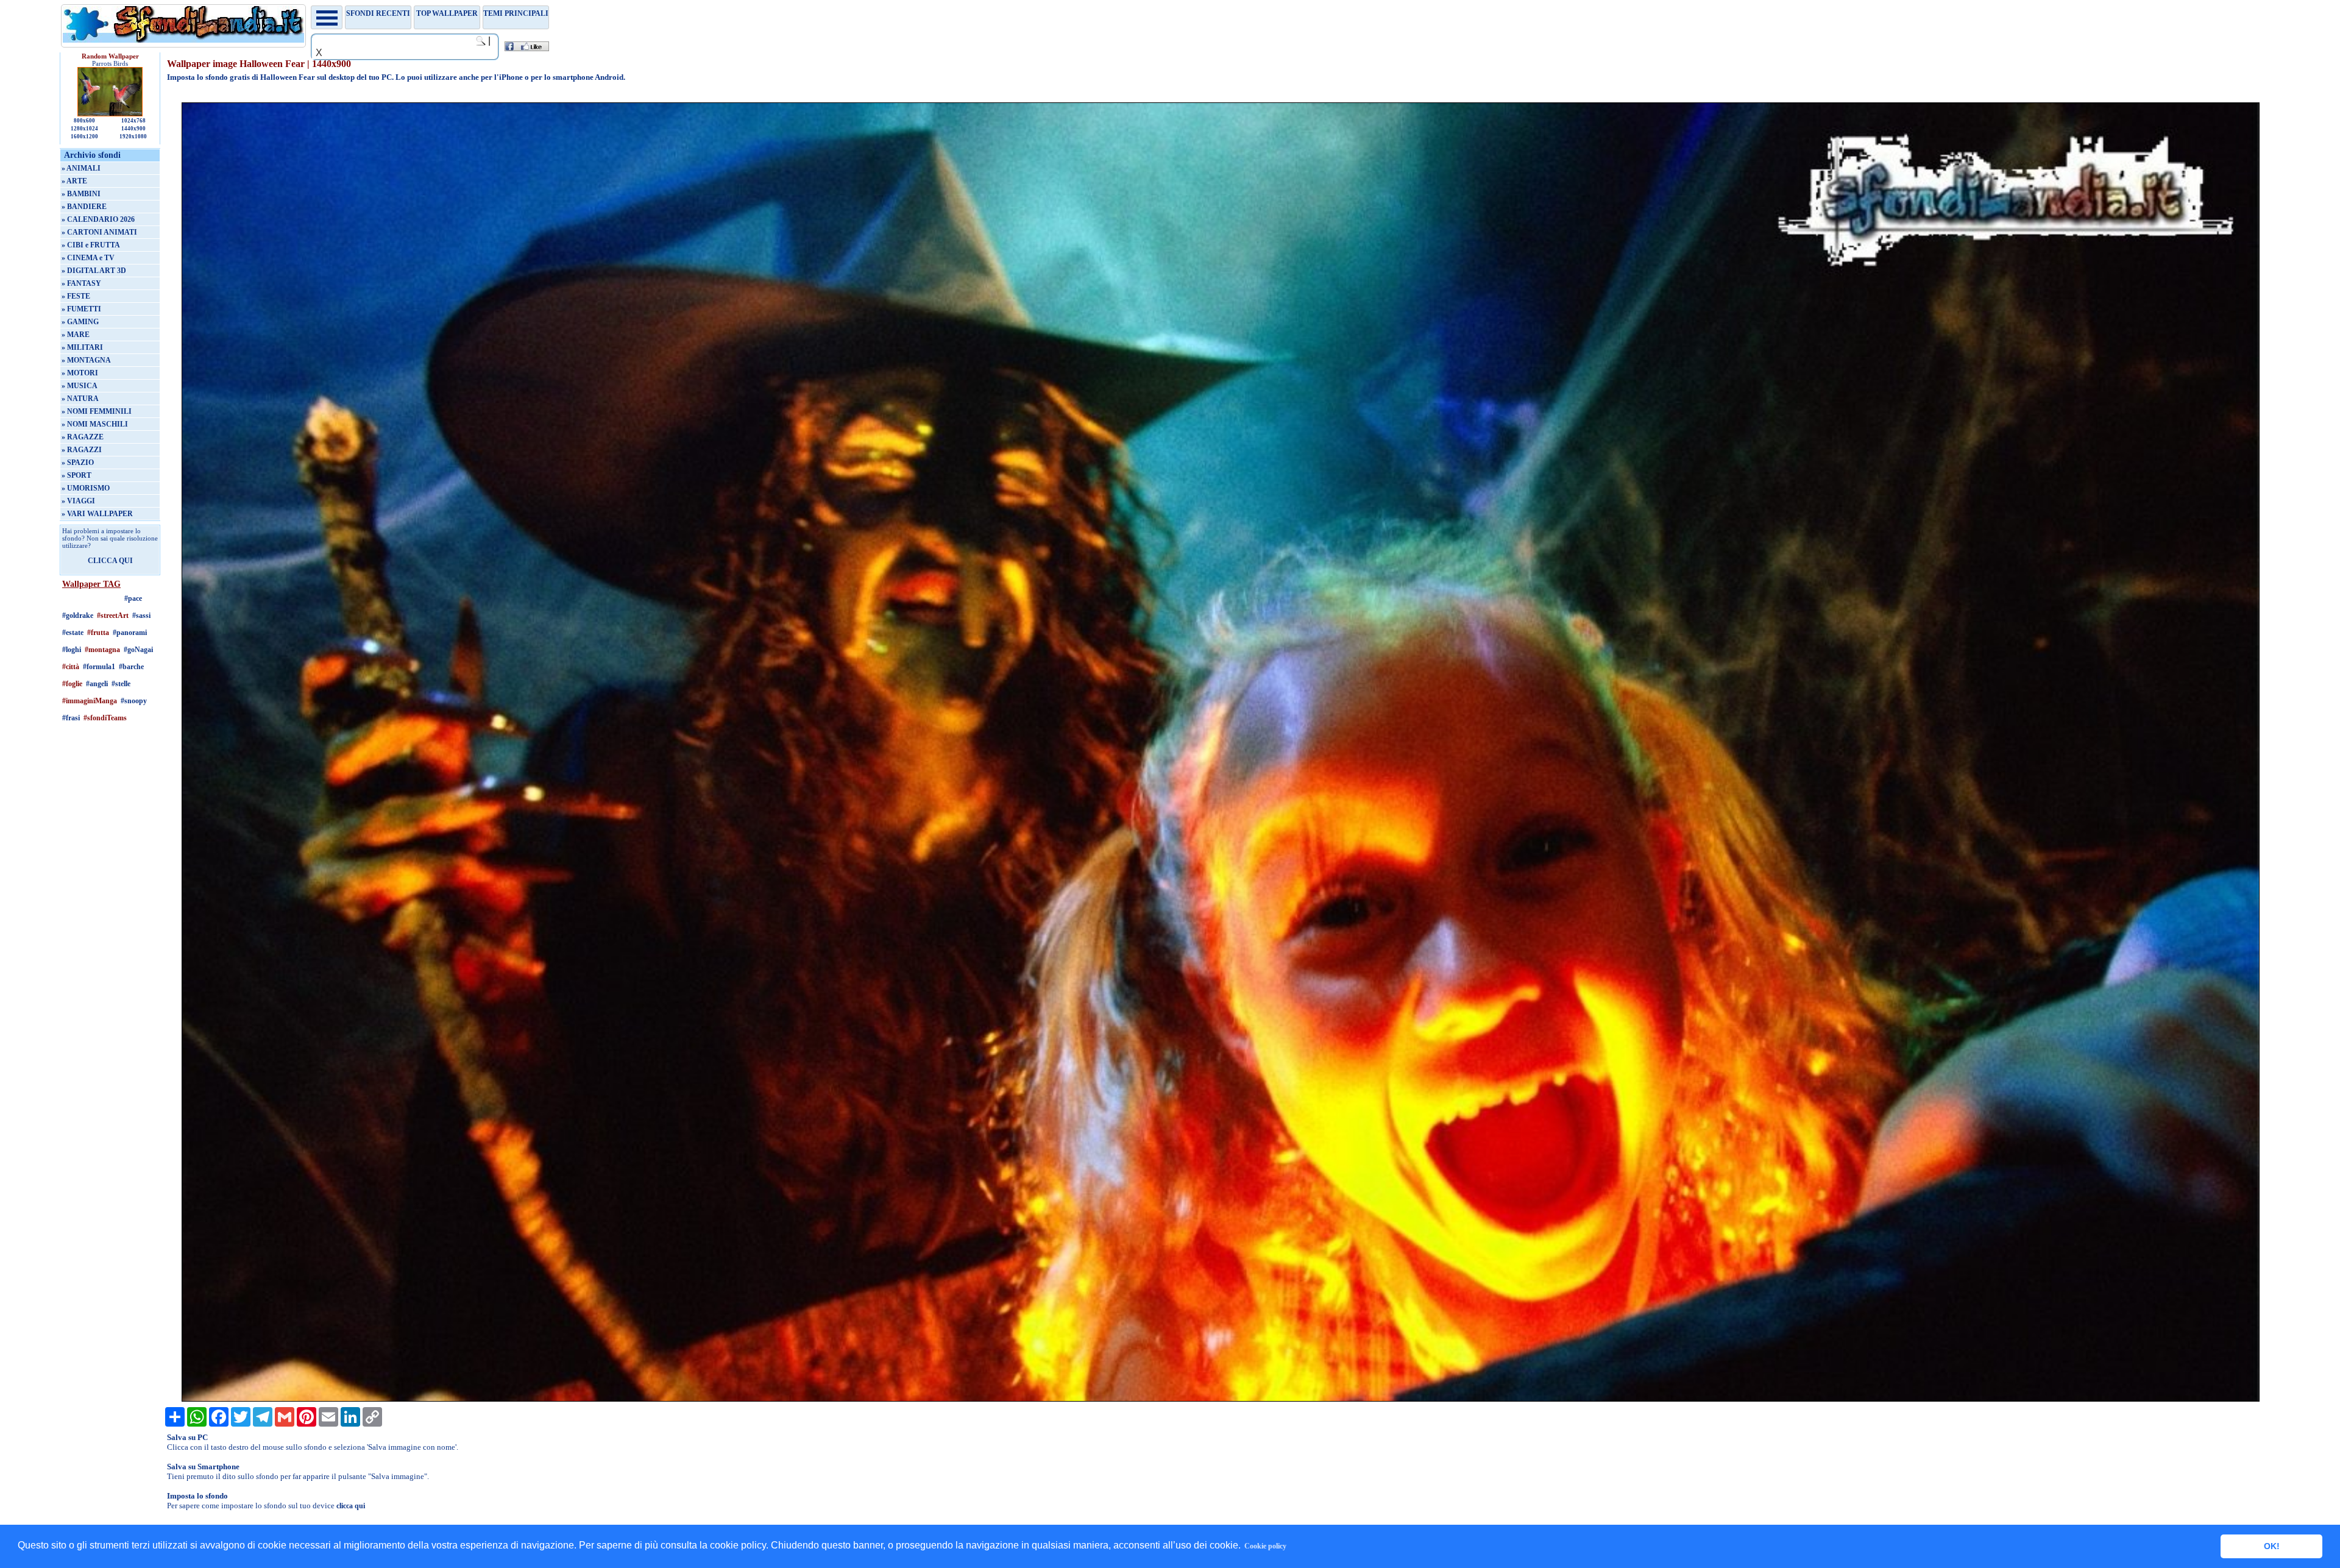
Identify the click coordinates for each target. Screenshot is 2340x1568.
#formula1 (99, 667)
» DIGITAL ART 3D (94, 271)
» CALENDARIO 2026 (98, 219)
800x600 (84, 121)
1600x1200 (84, 137)
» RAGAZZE (83, 437)
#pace (133, 598)
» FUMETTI (81, 309)
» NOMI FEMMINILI (97, 411)
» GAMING (80, 322)
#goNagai (138, 650)
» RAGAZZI (82, 450)
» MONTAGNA (86, 360)
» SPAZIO (78, 463)
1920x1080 (133, 137)
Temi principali (516, 13)
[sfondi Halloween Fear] (1221, 1399)
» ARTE (74, 181)
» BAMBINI (81, 194)
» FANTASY (81, 283)
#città (71, 667)
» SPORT (76, 475)
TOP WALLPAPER (447, 13)
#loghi (72, 650)
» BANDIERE (84, 207)
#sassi (141, 615)
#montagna (102, 650)
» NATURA (80, 399)
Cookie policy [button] (1265, 1546)
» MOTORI (80, 373)
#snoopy (134, 701)
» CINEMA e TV (88, 258)
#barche (131, 667)
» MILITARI (82, 347)
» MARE (76, 335)
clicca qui (351, 1506)
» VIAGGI (78, 501)
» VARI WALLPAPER (97, 514)
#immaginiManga (90, 701)
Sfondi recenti (378, 13)
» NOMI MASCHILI (95, 424)
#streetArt (113, 615)
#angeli (97, 684)
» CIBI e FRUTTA (91, 245)
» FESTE (76, 296)
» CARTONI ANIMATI (99, 232)
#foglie (72, 684)
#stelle (121, 684)
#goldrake (78, 615)
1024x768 (133, 121)
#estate (73, 633)
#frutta (98, 633)
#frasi (71, 718)
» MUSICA (80, 386)
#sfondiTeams (105, 718)
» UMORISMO (86, 488)
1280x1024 (84, 129)
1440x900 (133, 129)
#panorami (130, 633)
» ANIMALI (81, 168)
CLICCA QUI (110, 561)
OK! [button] (2272, 1546)
